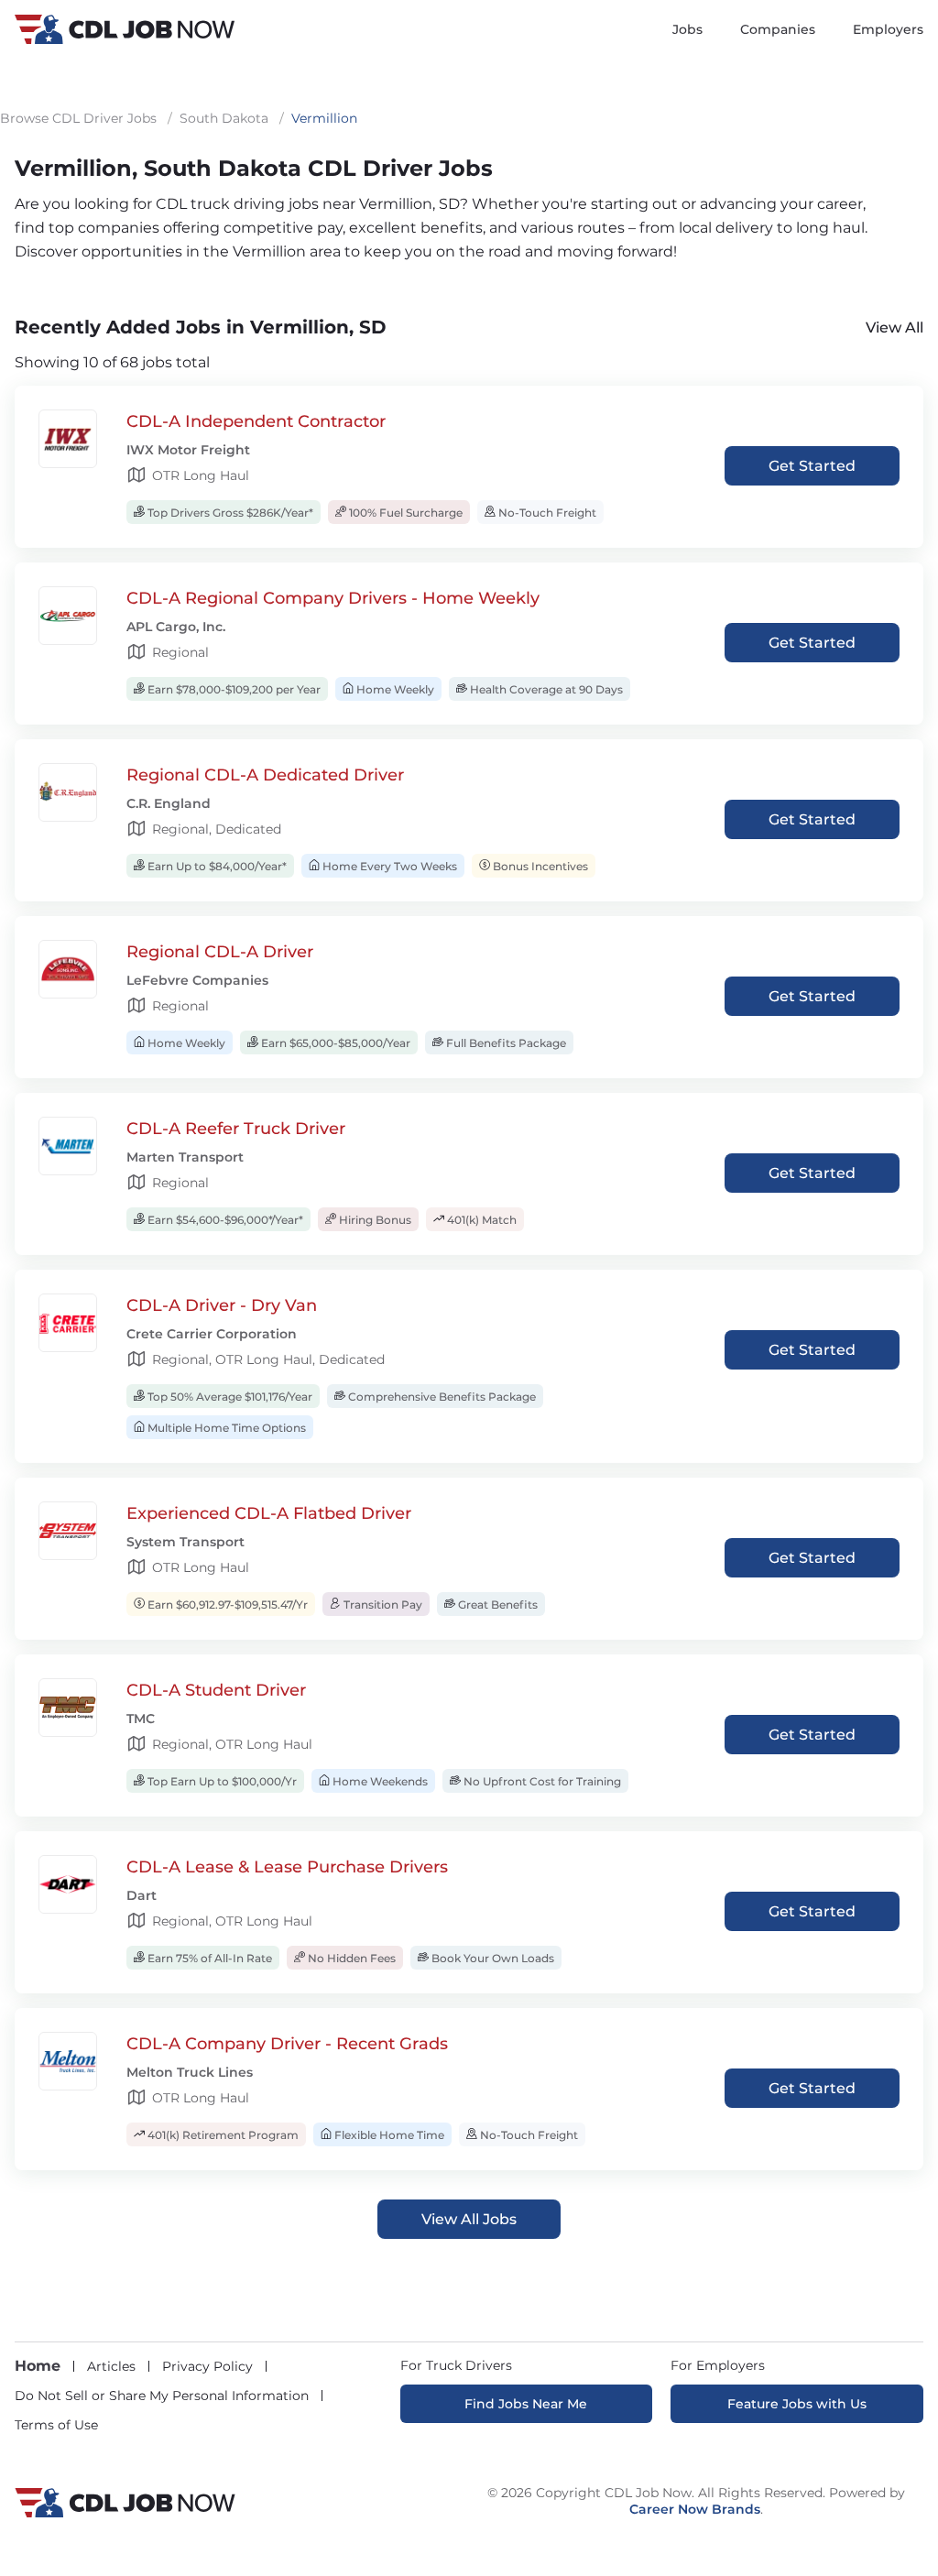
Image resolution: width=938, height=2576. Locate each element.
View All (894, 327)
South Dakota (224, 118)
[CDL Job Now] (125, 2513)
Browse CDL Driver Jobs (78, 118)
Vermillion (324, 118)
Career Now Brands (695, 2509)
